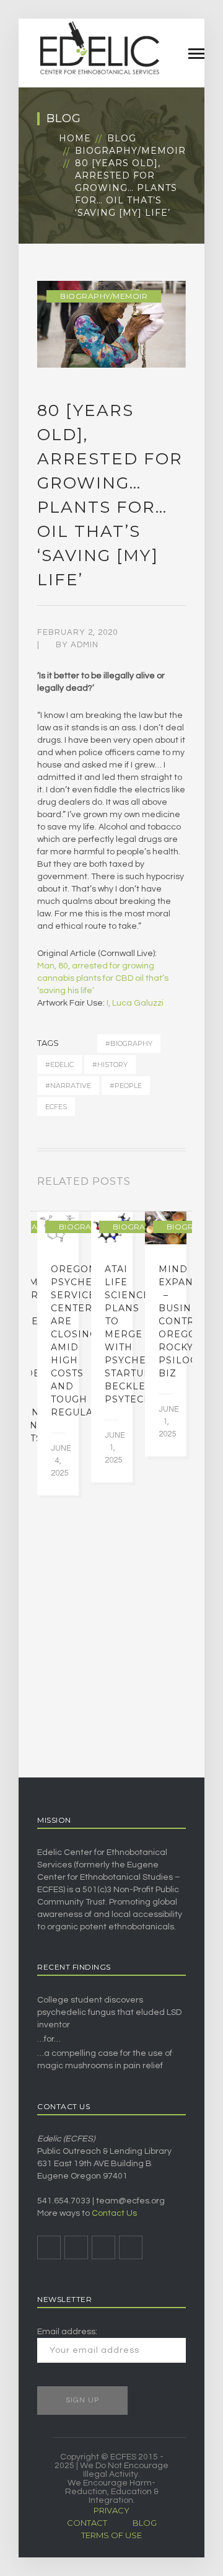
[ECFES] (99, 48)
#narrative (68, 1086)
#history (110, 1064)
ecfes (56, 1107)
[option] (58, 1353)
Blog (122, 138)
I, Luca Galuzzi (135, 1003)
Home (75, 138)
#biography (129, 1043)
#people (126, 1086)
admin (85, 645)
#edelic (59, 1064)
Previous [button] (167, 1184)
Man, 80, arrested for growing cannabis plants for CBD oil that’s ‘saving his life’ (103, 978)
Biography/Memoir (130, 151)
